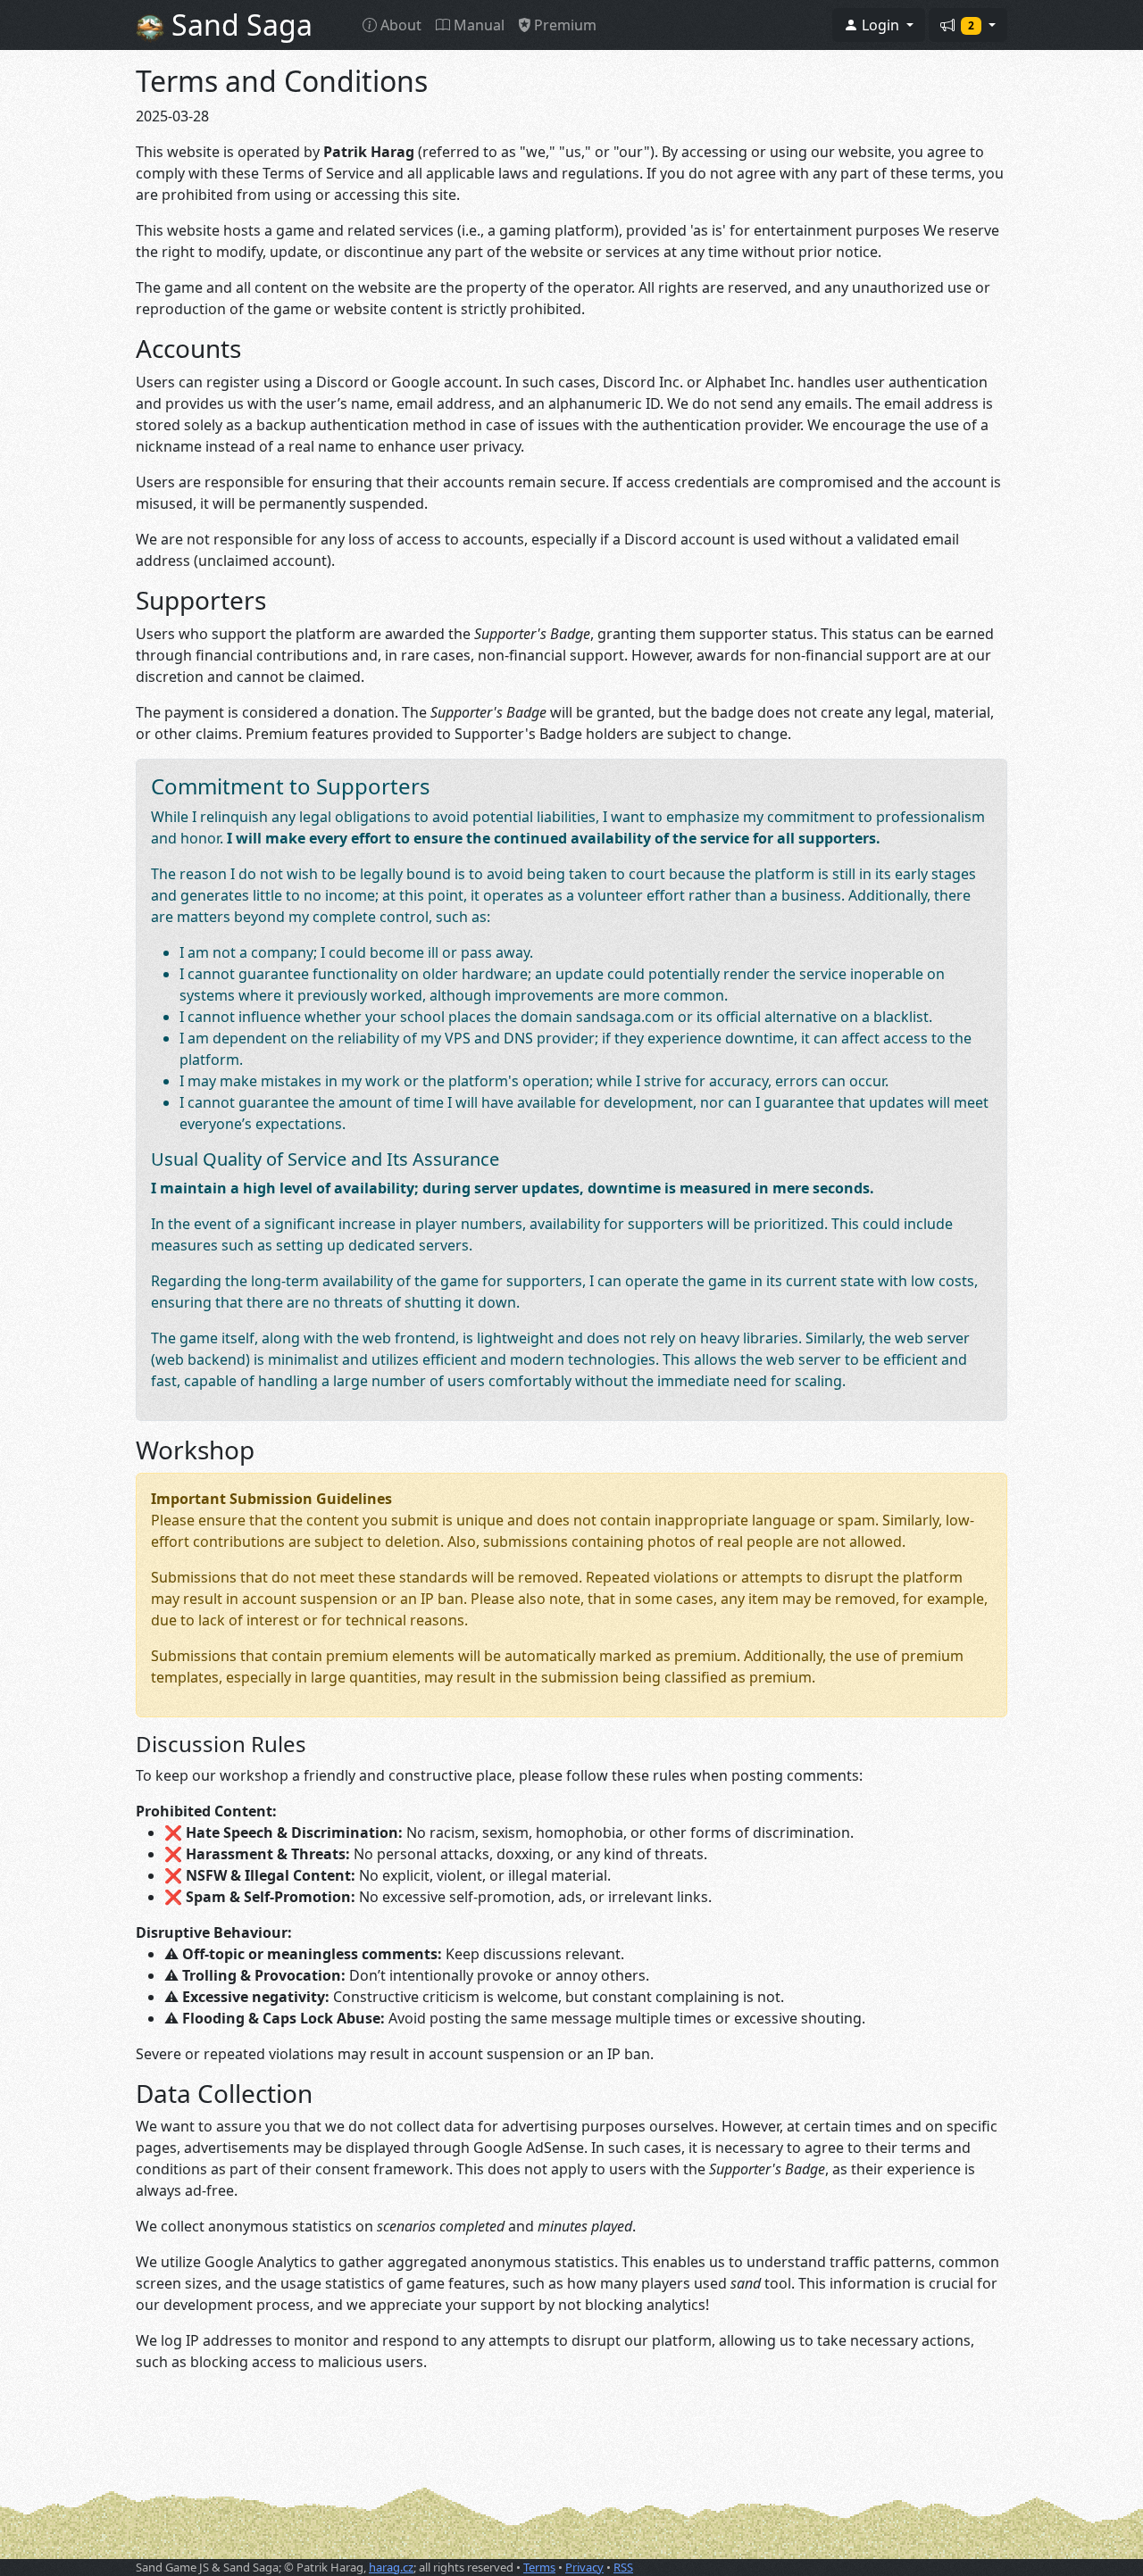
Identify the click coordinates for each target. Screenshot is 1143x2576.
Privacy (584, 2567)
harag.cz (391, 2567)
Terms (539, 2567)
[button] (879, 25)
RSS (623, 2567)
